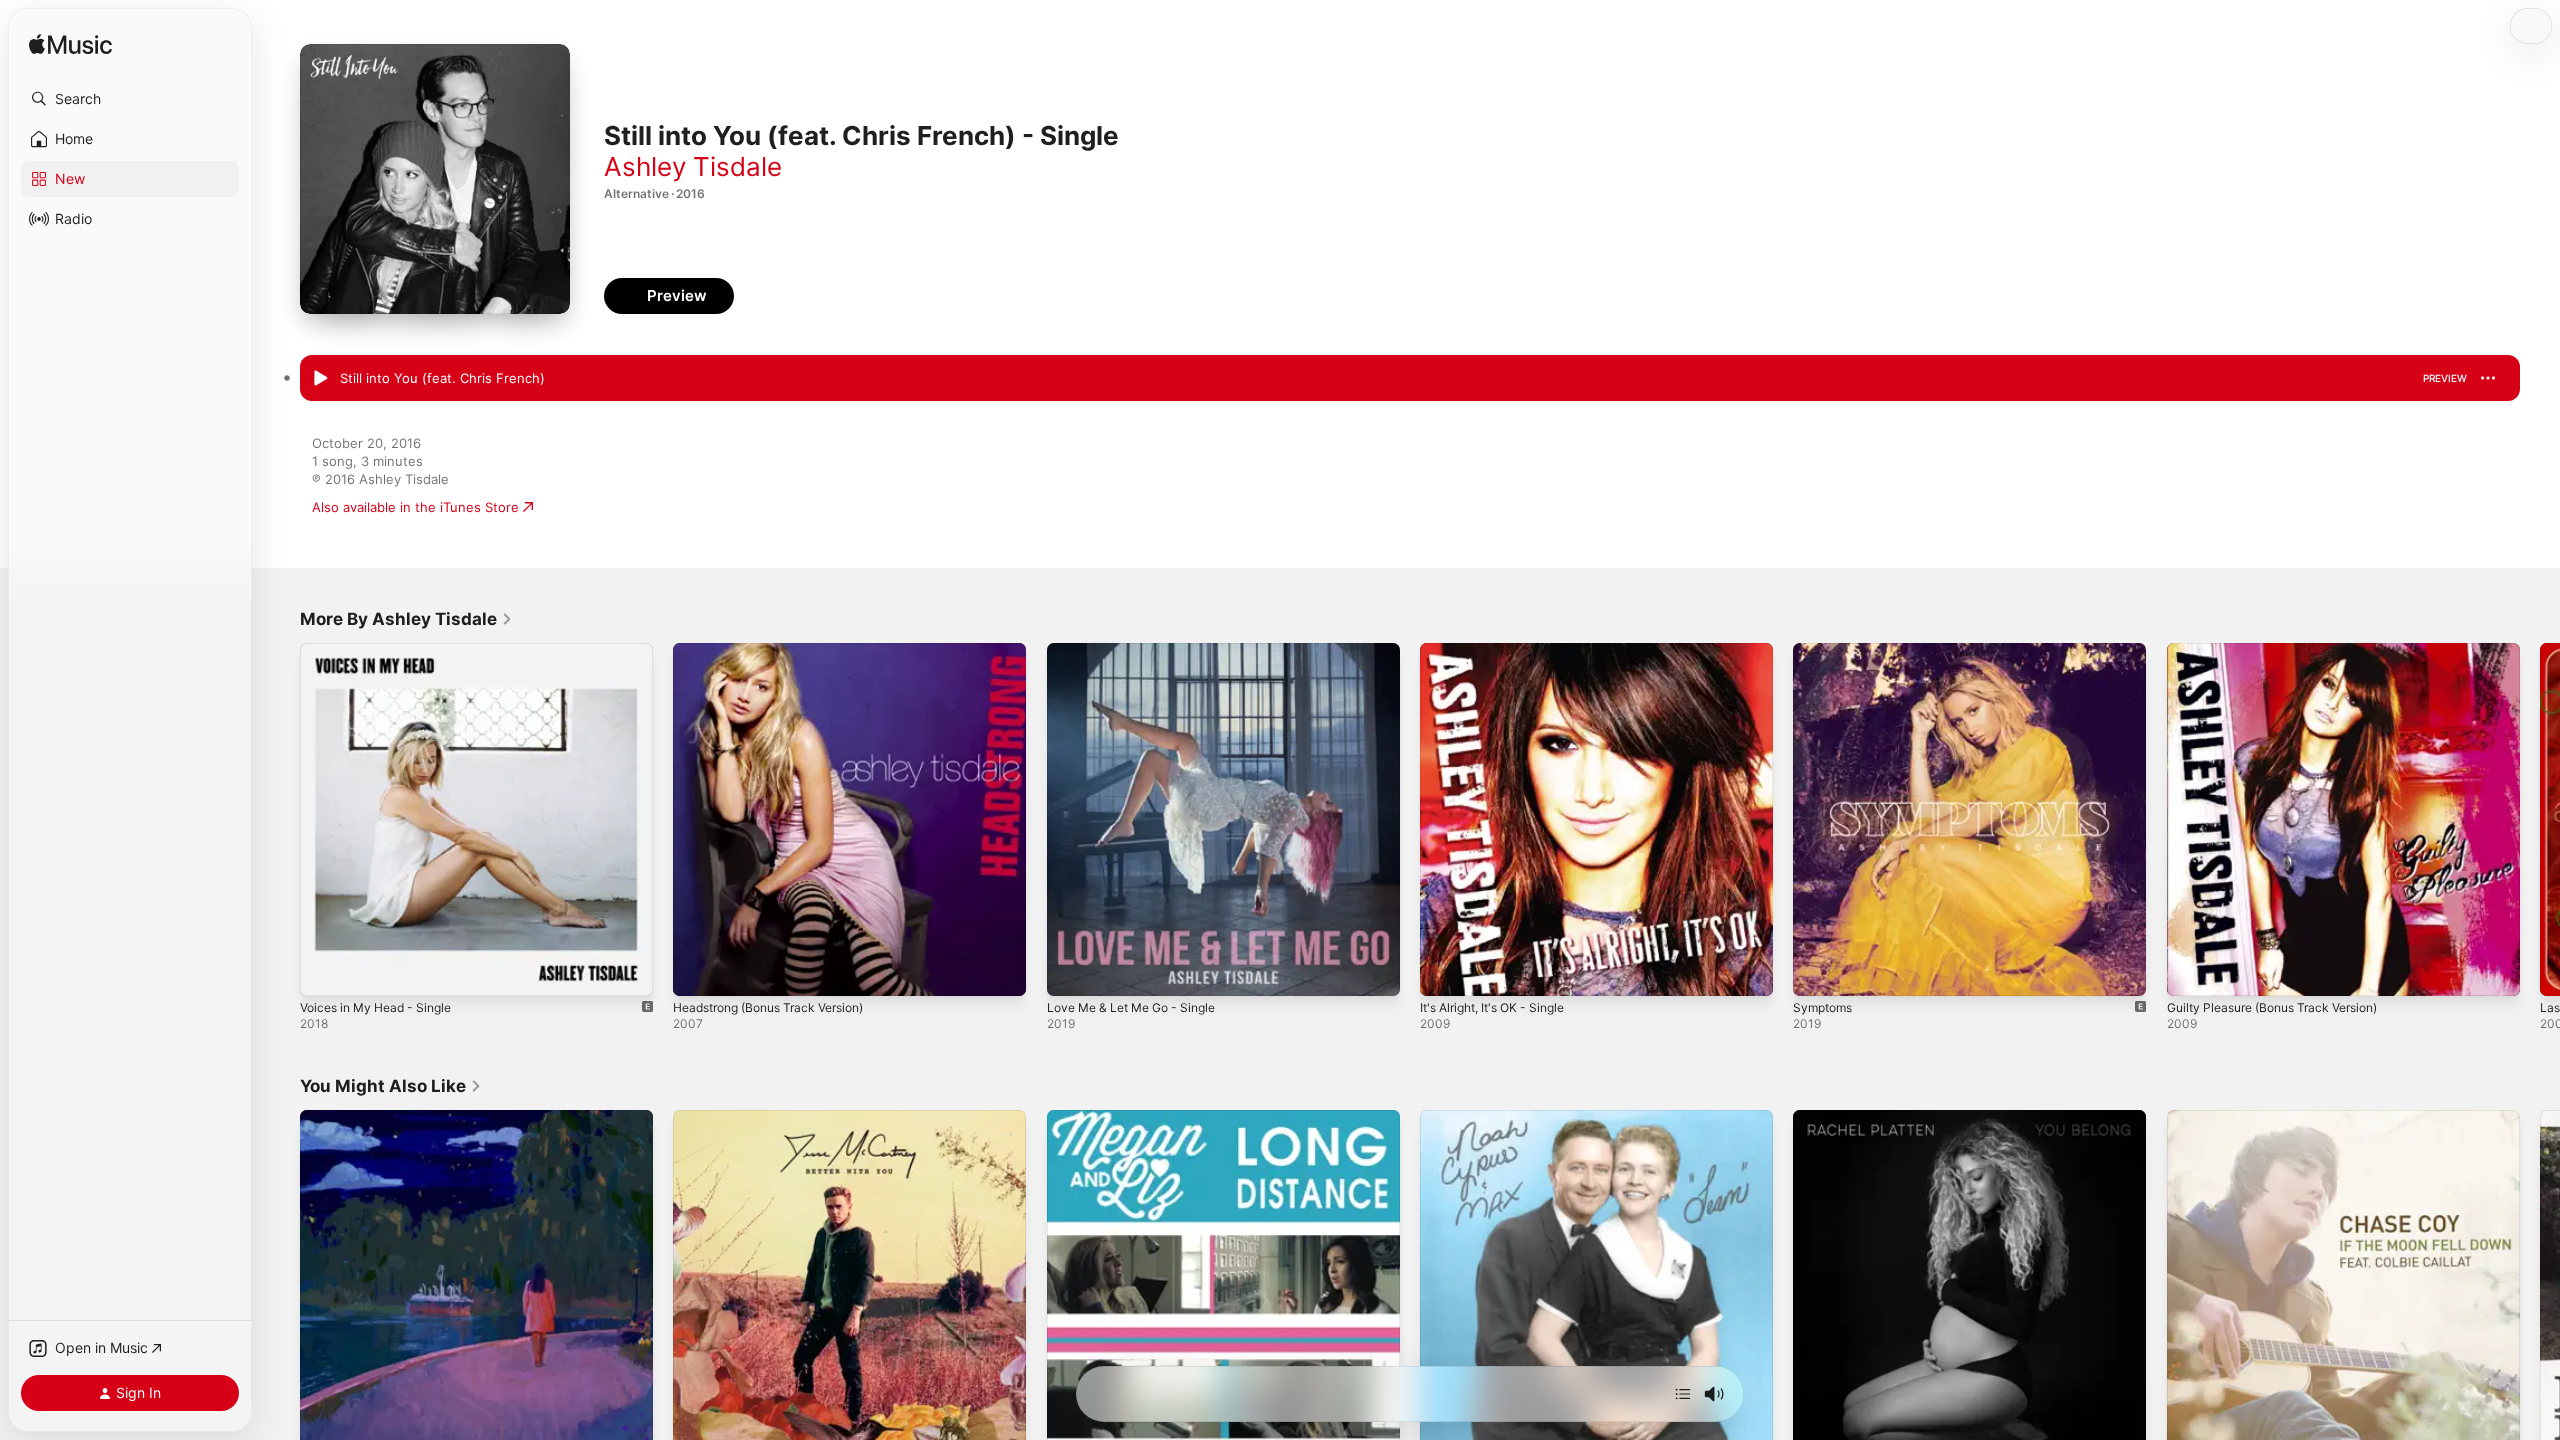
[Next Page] (2540, 820)
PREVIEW (2445, 378)
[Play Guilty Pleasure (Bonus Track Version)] (2192, 971)
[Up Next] (1683, 1394)
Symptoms (1825, 651)
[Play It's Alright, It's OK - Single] (1445, 971)
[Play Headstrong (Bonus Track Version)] (698, 971)
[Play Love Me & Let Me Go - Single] (1072, 971)
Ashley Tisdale (693, 166)
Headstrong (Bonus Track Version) (780, 651)
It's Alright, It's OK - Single (1501, 651)
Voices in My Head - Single (384, 651)
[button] (130, 99)
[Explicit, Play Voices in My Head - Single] (325, 971)
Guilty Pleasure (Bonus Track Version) (2284, 651)
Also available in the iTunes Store (415, 507)
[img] (70, 45)
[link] (406, 619)
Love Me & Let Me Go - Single (1141, 651)
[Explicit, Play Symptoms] (1818, 971)
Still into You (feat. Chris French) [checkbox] (442, 378)
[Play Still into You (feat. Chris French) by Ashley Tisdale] (320, 379)
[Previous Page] (280, 820)
